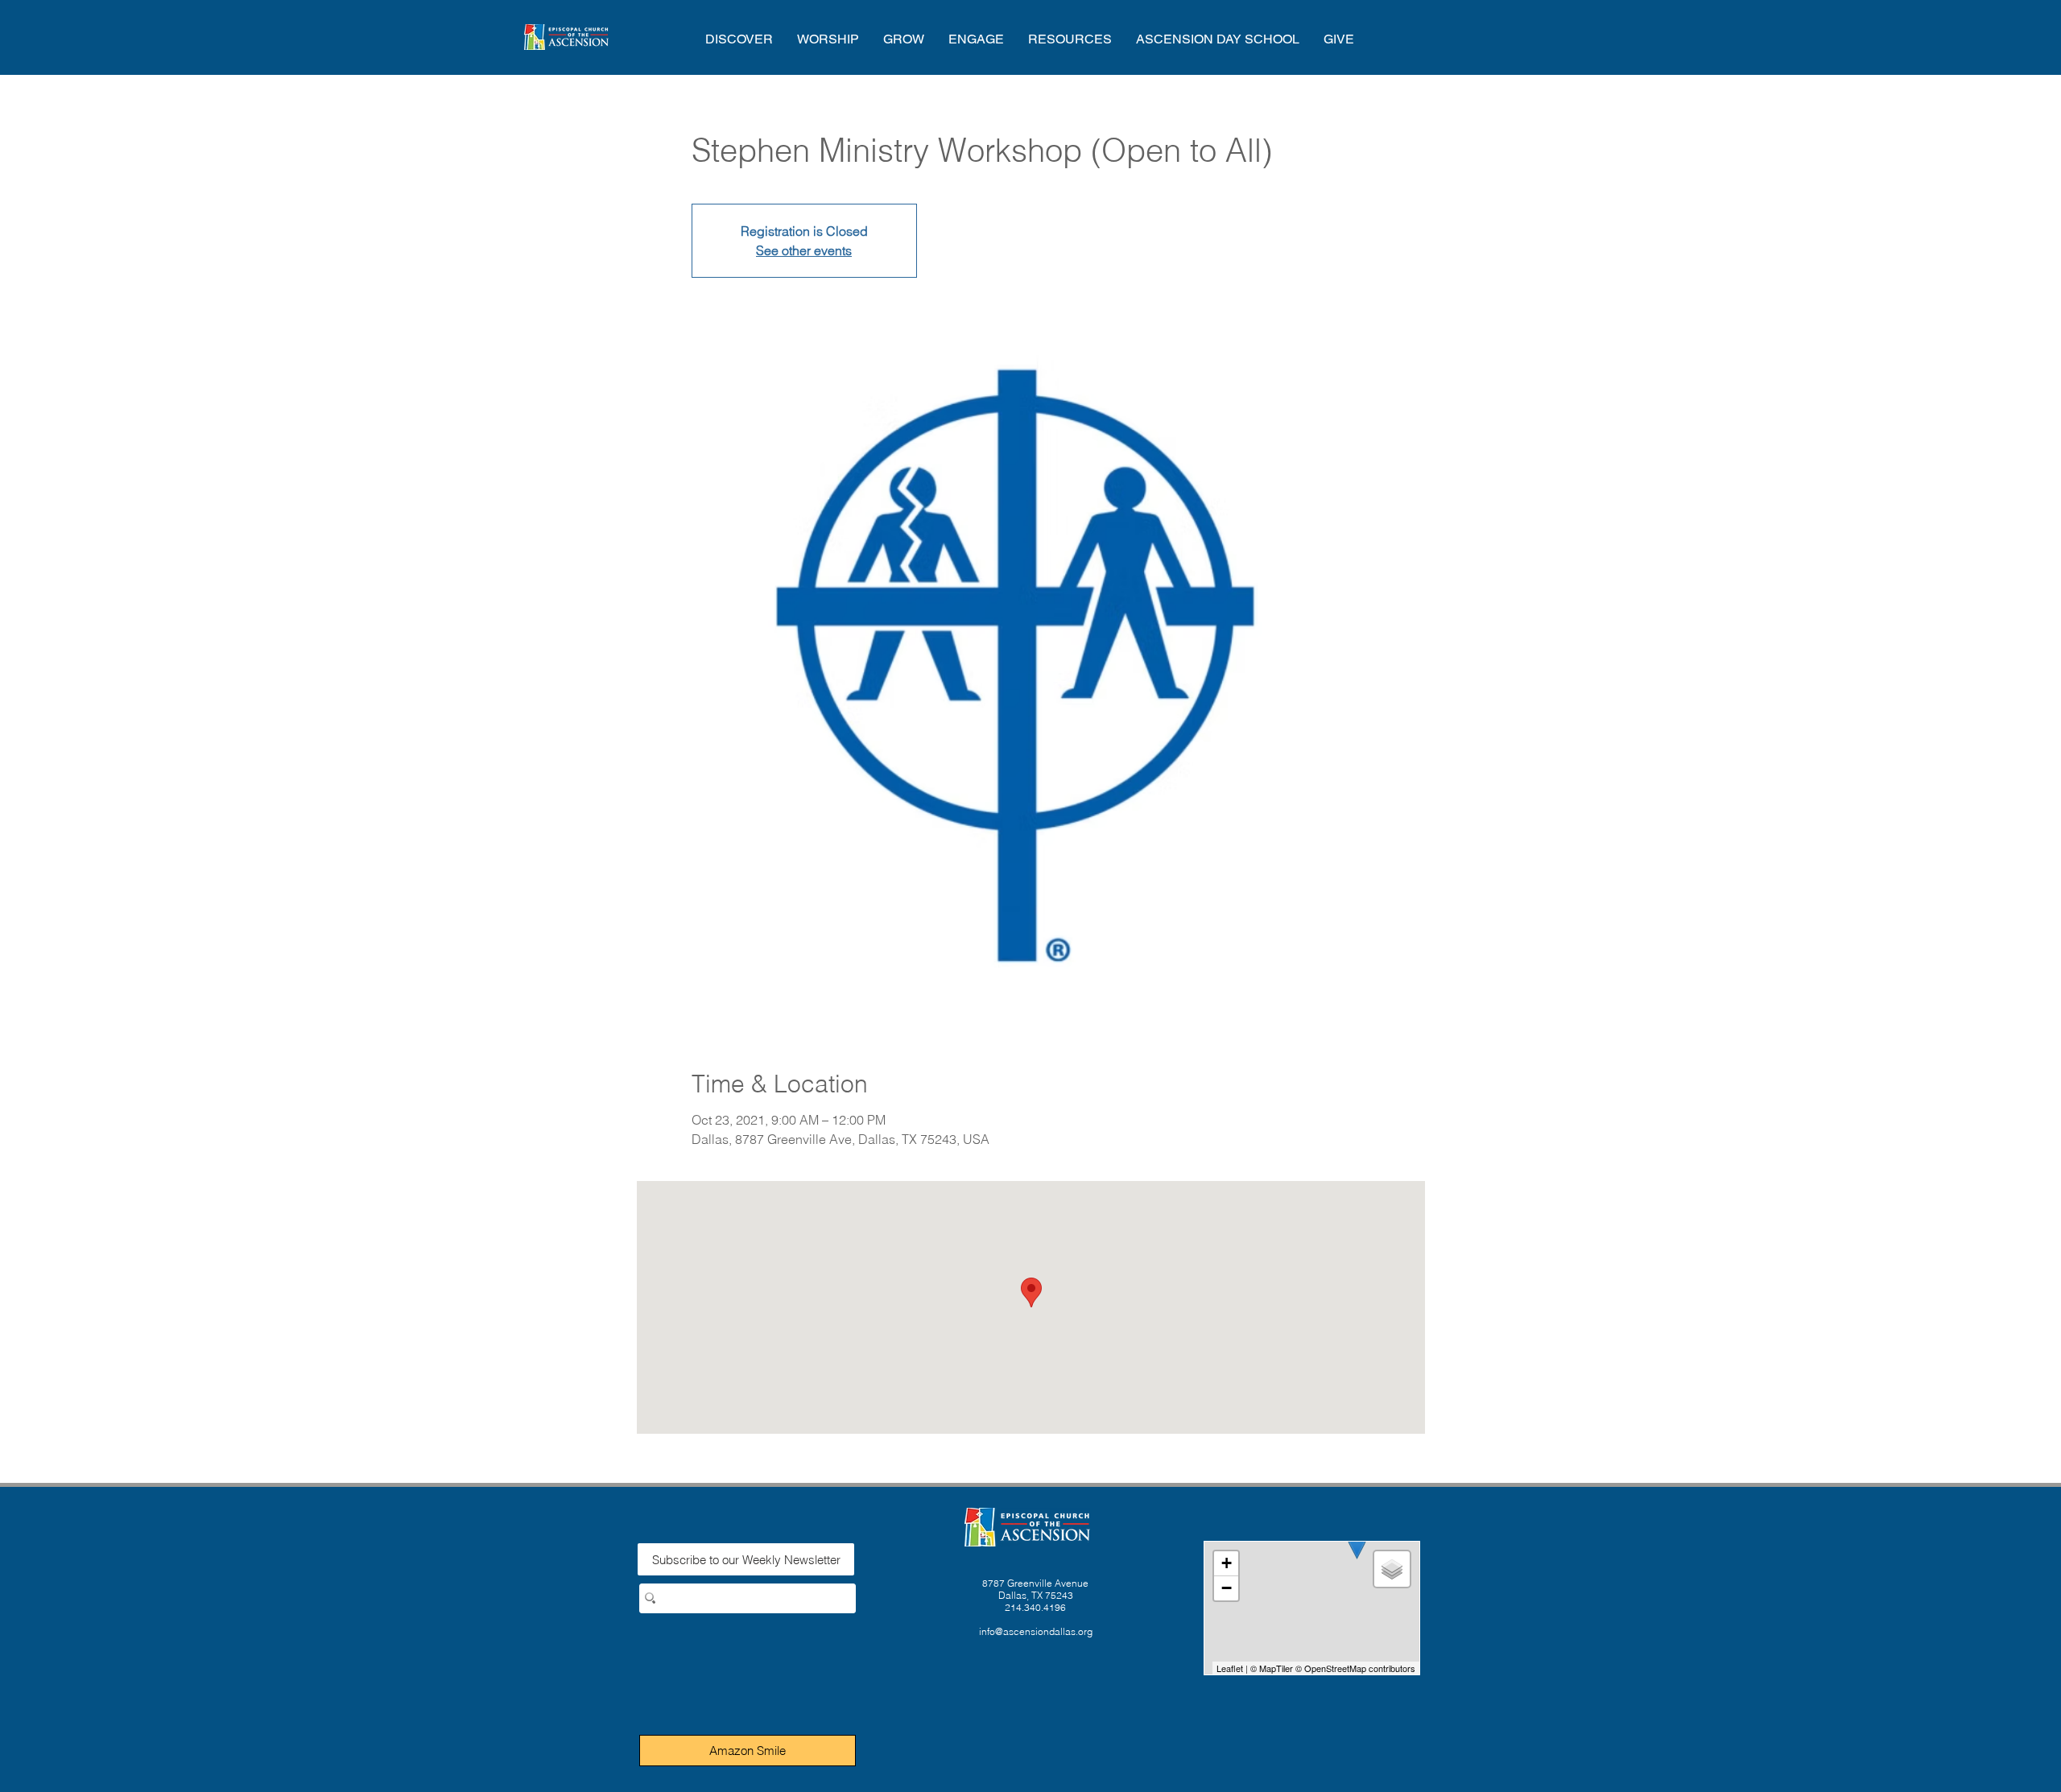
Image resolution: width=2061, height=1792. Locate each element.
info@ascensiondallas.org (1036, 1631)
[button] (739, 39)
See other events (804, 250)
